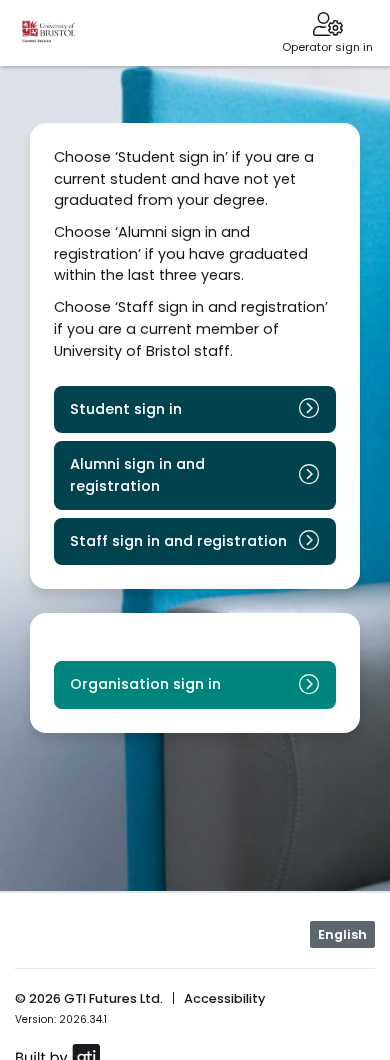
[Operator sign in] (327, 26)
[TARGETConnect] (49, 33)
